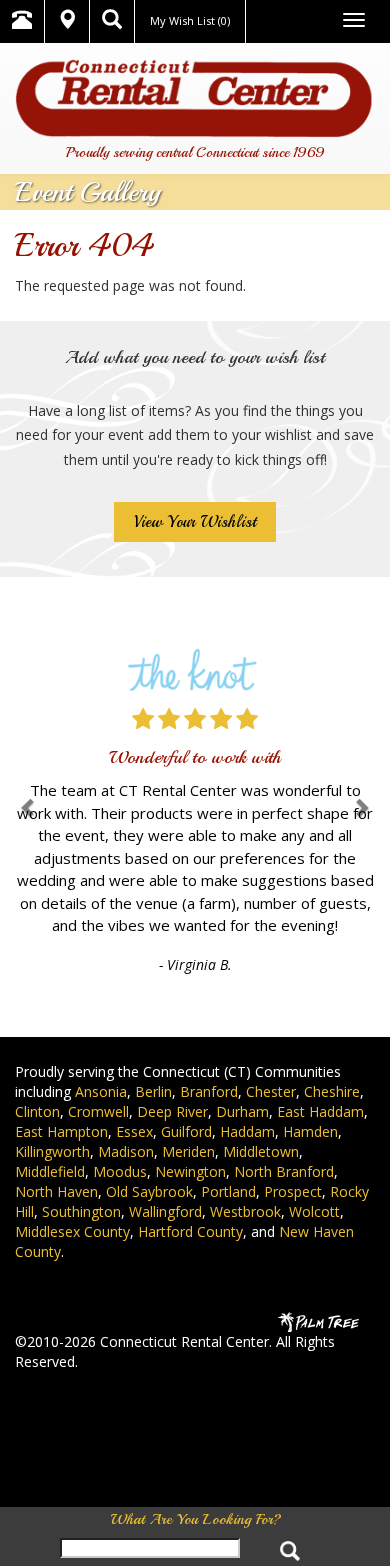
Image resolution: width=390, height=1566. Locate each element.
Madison (126, 1151)
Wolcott (314, 1211)
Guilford (186, 1131)
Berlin (153, 1091)
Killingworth (52, 1151)
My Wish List (190, 20)
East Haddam (320, 1111)
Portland (228, 1191)
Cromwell (98, 1111)
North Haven (56, 1191)
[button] (29, 807)
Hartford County (190, 1231)
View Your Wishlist (195, 522)
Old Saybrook (149, 1191)
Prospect (293, 1191)
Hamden (310, 1131)
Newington (190, 1171)
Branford (209, 1091)
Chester (271, 1091)
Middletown (261, 1151)
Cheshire (332, 1091)
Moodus (120, 1171)
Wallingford (165, 1211)
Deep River (172, 1111)
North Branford (284, 1171)
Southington (81, 1211)
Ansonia (101, 1091)
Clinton (37, 1111)
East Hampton (61, 1131)
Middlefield (50, 1171)
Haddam (247, 1131)
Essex (134, 1131)
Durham (242, 1111)
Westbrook (245, 1211)
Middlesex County (72, 1231)
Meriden (188, 1151)
